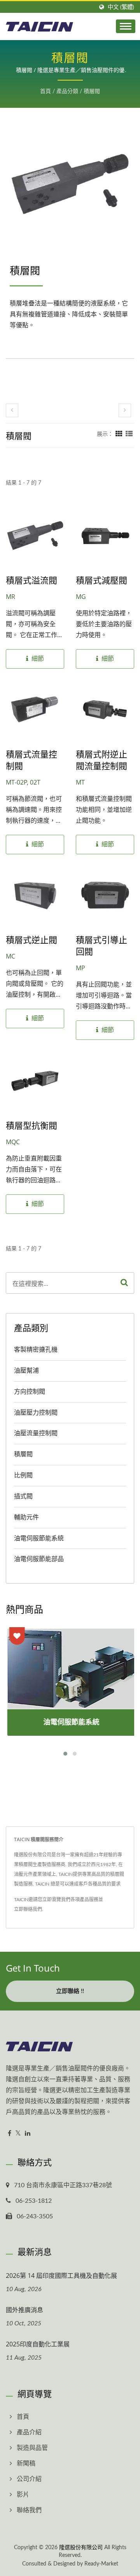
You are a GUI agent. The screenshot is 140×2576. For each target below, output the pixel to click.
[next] (125, 410)
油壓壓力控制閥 (36, 1413)
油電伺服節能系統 (39, 1538)
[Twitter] (18, 2134)
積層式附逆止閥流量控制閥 (101, 760)
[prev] (12, 410)
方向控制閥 (30, 1392)
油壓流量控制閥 (36, 1433)
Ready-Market (101, 2564)
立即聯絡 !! (70, 1991)
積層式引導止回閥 (101, 945)
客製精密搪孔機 (36, 1350)
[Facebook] (10, 2134)
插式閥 (23, 1496)
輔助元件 (26, 1517)
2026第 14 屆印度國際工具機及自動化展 (61, 2276)
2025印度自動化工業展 (38, 2344)
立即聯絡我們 (28, 1909)
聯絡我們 (29, 2510)
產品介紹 (29, 2432)
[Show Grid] (119, 434)
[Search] (124, 1283)
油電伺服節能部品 (39, 1559)
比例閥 (23, 1475)
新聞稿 (26, 2464)
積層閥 (92, 91)
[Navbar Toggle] (126, 26)
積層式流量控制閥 (31, 760)
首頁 (45, 91)
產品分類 (67, 91)
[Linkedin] (28, 2134)
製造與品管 (32, 2448)
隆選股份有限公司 (81, 2548)
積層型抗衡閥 (31, 1125)
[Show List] (129, 434)
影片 (23, 2495)
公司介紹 (29, 2479)
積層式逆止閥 (31, 939)
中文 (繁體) (121, 7)
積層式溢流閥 (31, 580)
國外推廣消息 (24, 2310)
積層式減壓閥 (101, 580)
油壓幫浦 (26, 1371)
